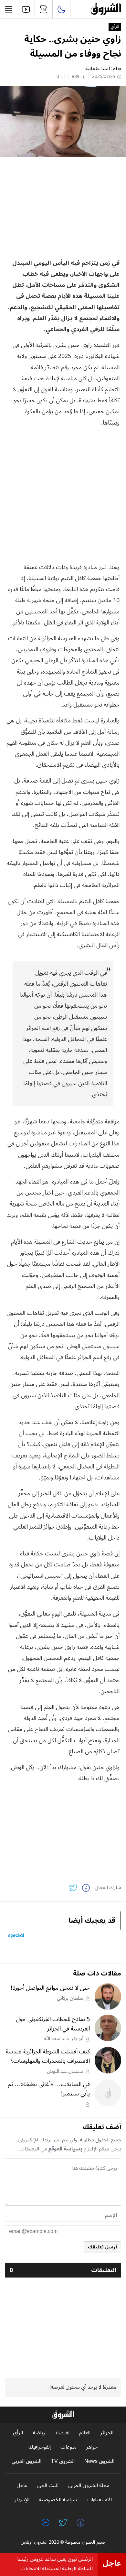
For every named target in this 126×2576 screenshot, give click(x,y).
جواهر (92, 2447)
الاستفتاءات (99, 2500)
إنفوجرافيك (40, 2447)
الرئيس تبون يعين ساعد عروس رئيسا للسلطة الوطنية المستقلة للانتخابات (55, 2564)
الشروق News (99, 2461)
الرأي (115, 27)
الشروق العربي (26, 2461)
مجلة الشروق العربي (89, 2486)
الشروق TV (63, 2461)
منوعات (68, 2447)
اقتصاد (62, 2433)
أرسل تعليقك (102, 2247)
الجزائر (107, 2433)
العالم (85, 2433)
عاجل (22, 2486)
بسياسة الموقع (65, 2149)
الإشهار (22, 2500)
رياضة (39, 2433)
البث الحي (48, 2486)
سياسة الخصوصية (58, 2500)
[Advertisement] (63, 207)
